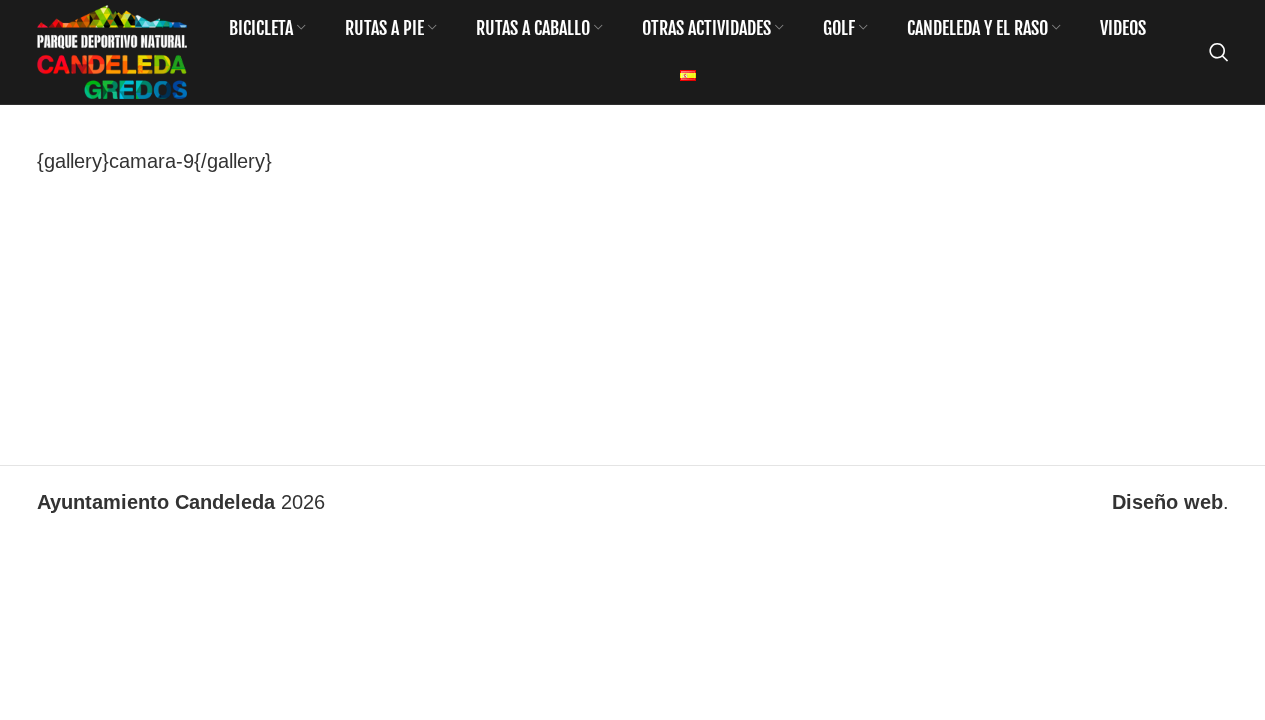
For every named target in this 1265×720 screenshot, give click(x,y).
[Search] (1219, 52)
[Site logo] (112, 50)
